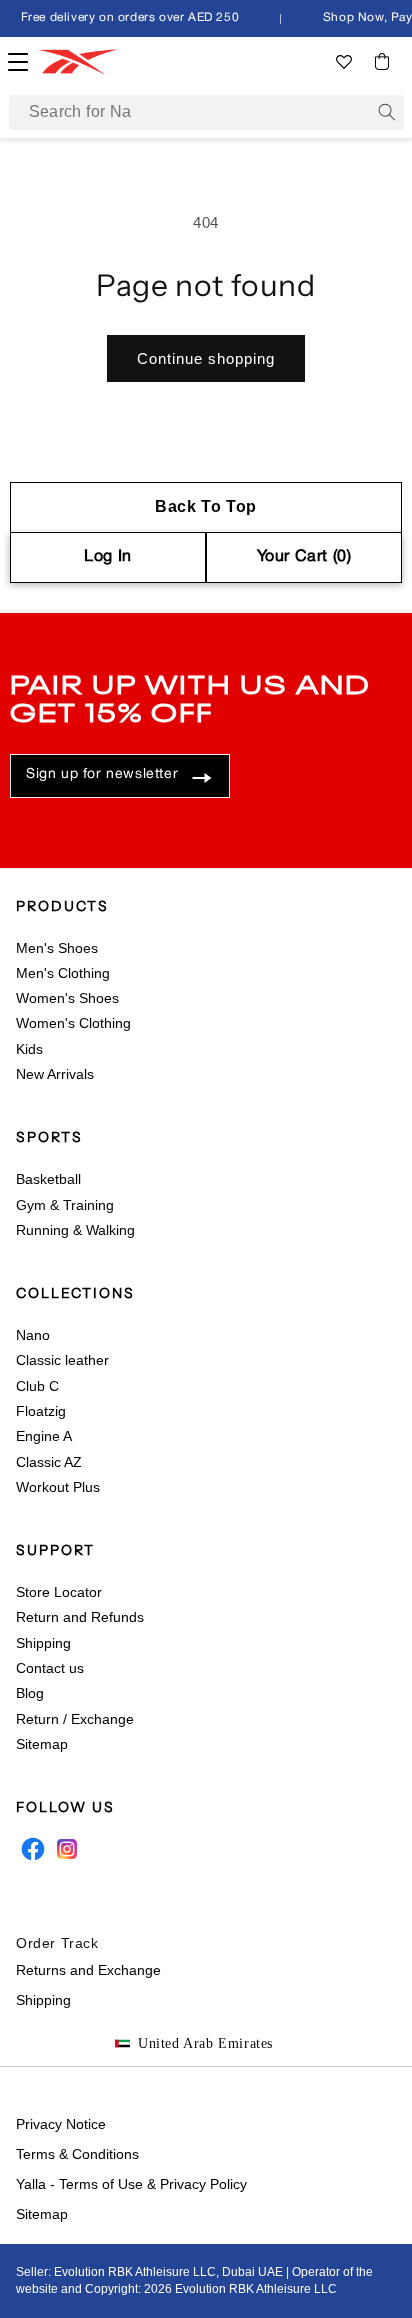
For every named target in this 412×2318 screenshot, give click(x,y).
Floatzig (41, 1411)
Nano (33, 1335)
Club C (37, 1386)
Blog (30, 1693)
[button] (382, 61)
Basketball (48, 1179)
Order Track (57, 1943)
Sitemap (42, 1744)
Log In (108, 557)
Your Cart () (304, 557)
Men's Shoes (57, 948)
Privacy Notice (61, 2124)
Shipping (43, 1643)
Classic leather (62, 1360)
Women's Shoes (67, 998)
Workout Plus (58, 1487)
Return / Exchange (75, 1719)
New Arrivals (55, 1074)
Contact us (50, 1668)
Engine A (44, 1436)
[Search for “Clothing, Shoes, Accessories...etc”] (387, 112)
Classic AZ (49, 1462)
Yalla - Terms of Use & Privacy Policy (131, 2184)
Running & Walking (75, 1230)
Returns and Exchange (88, 1970)
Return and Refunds (80, 1617)
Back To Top (206, 506)
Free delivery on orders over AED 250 (126, 17)
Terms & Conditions (77, 2154)
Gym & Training (65, 1205)
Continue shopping (206, 358)
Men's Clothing (63, 973)
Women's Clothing (73, 1023)
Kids (29, 1049)
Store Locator (59, 1592)
